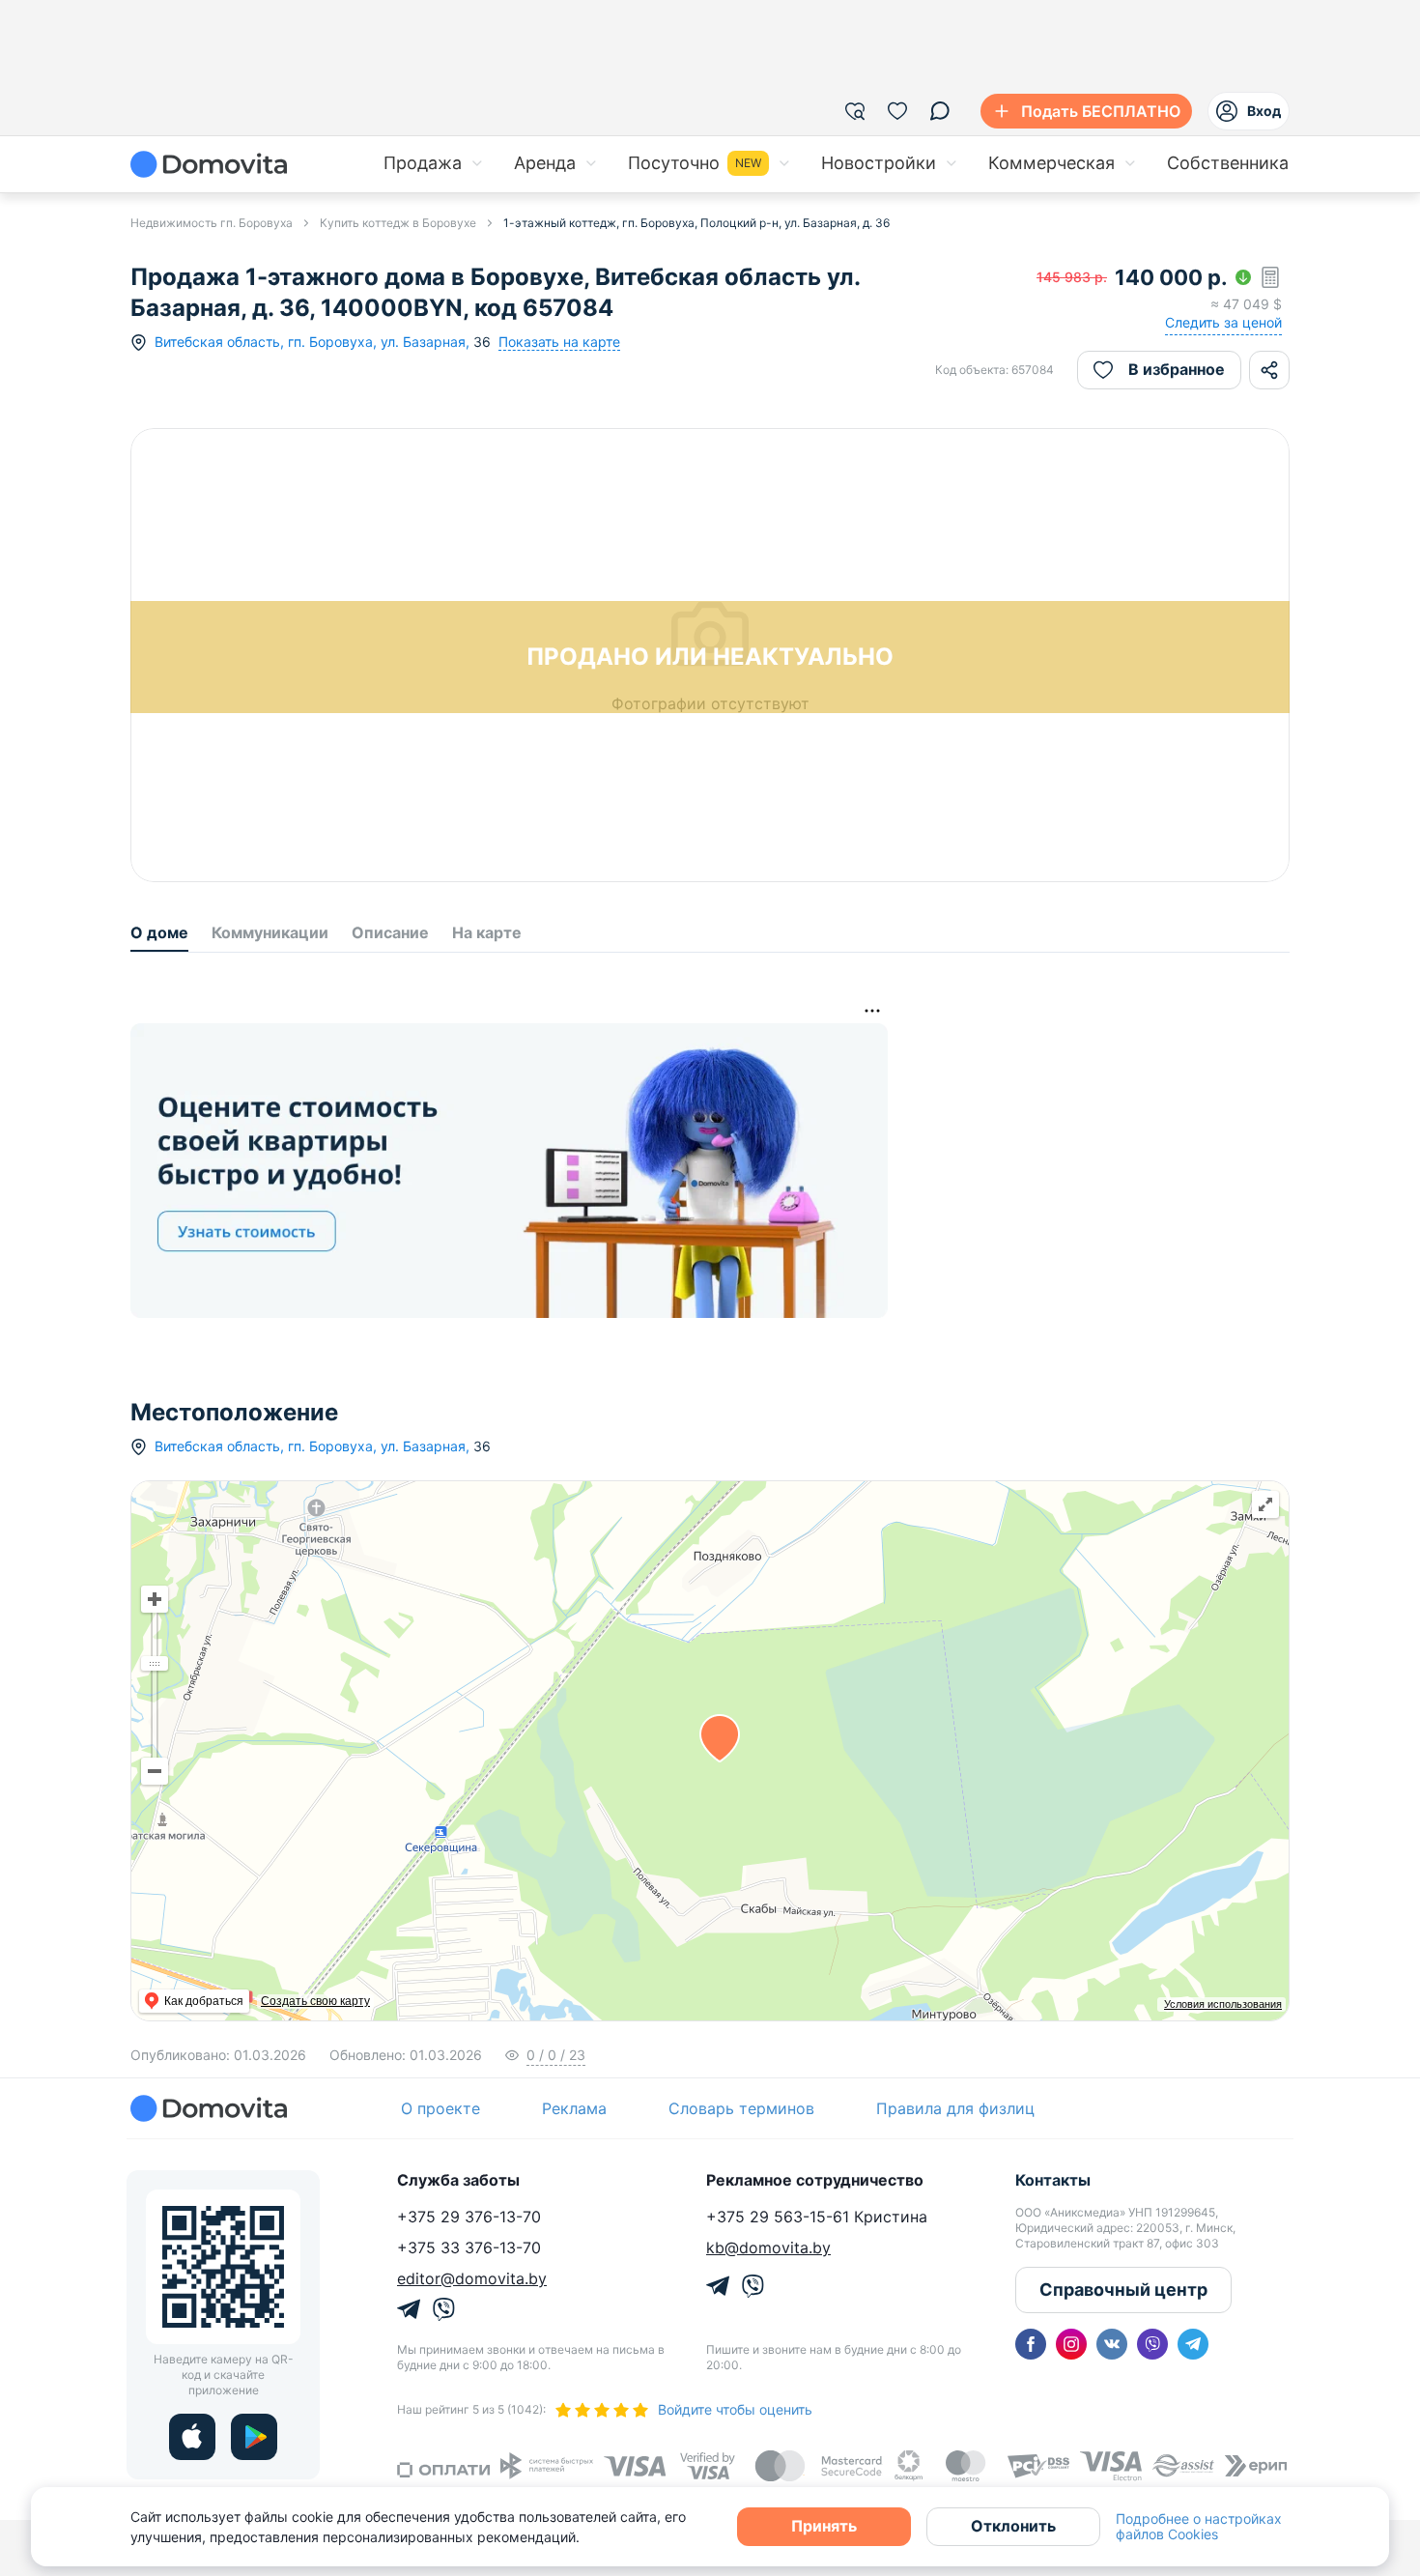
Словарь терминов (741, 2108)
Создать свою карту (315, 2001)
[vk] (1112, 2344)
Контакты (1053, 2180)
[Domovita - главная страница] (209, 164)
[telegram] (1193, 2344)
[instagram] (1071, 2344)
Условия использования (1223, 2004)
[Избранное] (897, 111)
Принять (824, 2526)
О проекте (440, 2108)
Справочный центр (1123, 2290)
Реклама (574, 2108)
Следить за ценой (1223, 322)
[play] (254, 2437)
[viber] (1152, 2344)
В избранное (1177, 369)
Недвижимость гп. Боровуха (212, 223)
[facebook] (1031, 2344)
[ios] (192, 2437)
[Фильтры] (855, 111)
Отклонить (1013, 2526)
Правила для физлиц (955, 2108)
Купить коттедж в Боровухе (398, 223)
